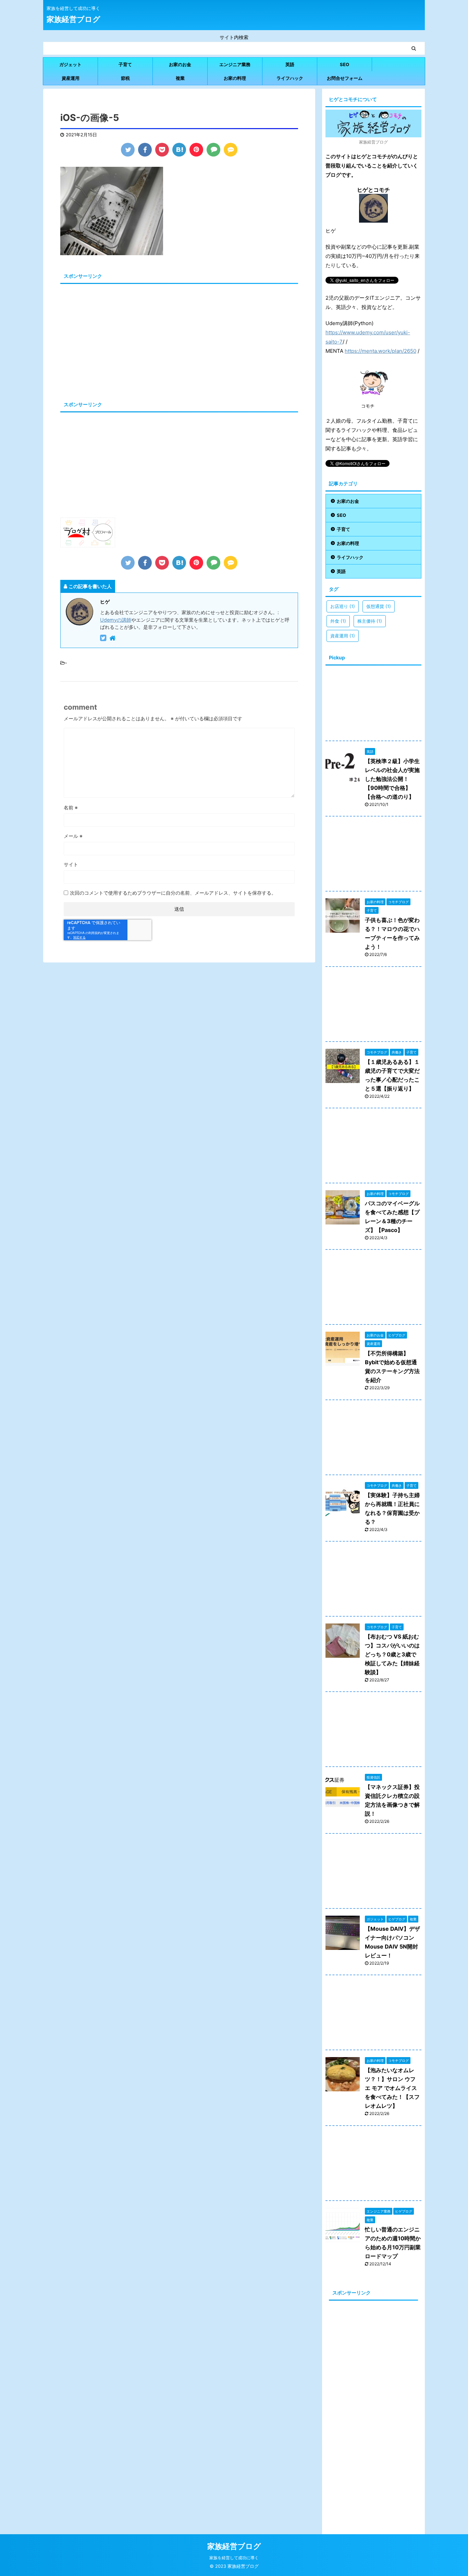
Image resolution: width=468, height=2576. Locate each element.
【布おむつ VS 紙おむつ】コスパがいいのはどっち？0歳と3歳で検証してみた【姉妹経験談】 (392, 1654)
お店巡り (343, 606)
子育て (125, 64)
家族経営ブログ (73, 19)
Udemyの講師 (116, 620)
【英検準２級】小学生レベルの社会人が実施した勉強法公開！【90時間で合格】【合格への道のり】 (392, 779)
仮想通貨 (379, 606)
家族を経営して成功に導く (234, 2558)
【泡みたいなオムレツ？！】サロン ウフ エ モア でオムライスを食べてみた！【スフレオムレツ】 (392, 2088)
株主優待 (370, 621)
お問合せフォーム (345, 78)
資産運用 (71, 78)
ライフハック (290, 78)
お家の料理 (235, 78)
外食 (338, 621)
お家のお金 (180, 64)
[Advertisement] (118, 334)
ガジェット (70, 64)
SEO (344, 64)
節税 (125, 78)
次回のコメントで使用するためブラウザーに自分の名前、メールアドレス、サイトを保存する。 (173, 893)
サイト (71, 864)
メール (73, 836)
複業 (180, 78)
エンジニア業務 (235, 64)
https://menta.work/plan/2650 (380, 351)
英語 (290, 64)
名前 (71, 807)
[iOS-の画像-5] (179, 150)
